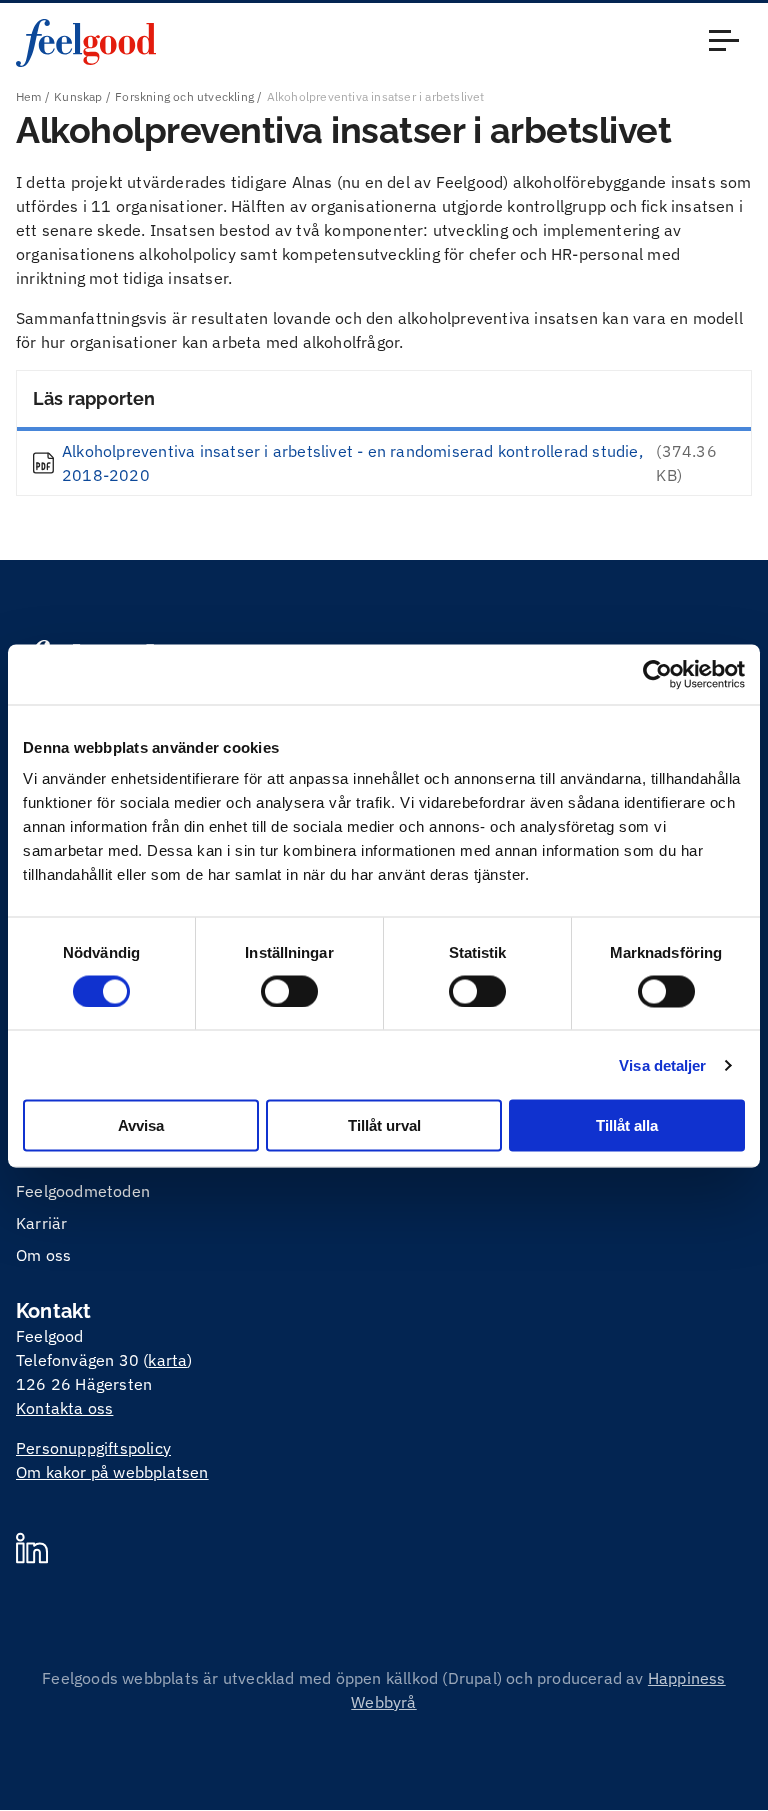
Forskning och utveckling (184, 96)
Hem (29, 96)
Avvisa (141, 1125)
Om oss (43, 1255)
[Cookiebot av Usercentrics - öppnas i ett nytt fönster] (657, 674)
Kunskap (78, 96)
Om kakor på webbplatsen (112, 1472)
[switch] (289, 991)
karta (167, 1360)
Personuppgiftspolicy (93, 1448)
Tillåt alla (627, 1125)
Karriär (41, 1223)
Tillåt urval (384, 1125)
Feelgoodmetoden (83, 1191)
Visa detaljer (662, 1064)
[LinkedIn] (32, 1551)
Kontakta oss (64, 1408)
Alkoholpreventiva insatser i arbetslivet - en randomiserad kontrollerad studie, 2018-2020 (352, 463)
